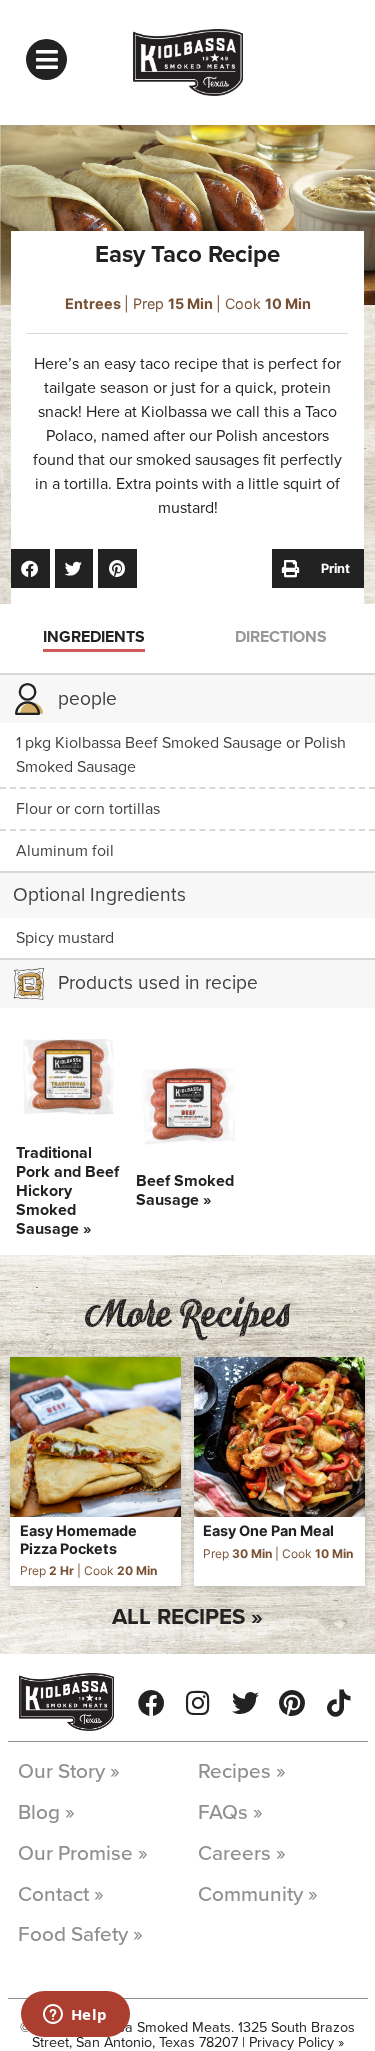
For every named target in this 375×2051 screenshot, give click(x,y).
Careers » (242, 1853)
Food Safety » (80, 1934)
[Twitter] (245, 1702)
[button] (30, 568)
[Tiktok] (339, 1702)
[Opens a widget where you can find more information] (75, 2016)
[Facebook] (151, 1702)
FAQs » (230, 1812)
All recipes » (187, 1616)
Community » (258, 1894)
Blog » (46, 1812)
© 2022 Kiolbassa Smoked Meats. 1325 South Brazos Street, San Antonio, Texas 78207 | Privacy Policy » (187, 2034)
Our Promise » (83, 1853)
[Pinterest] (292, 1702)
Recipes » (242, 1771)
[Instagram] (198, 1702)
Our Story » (69, 1771)
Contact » (61, 1894)
